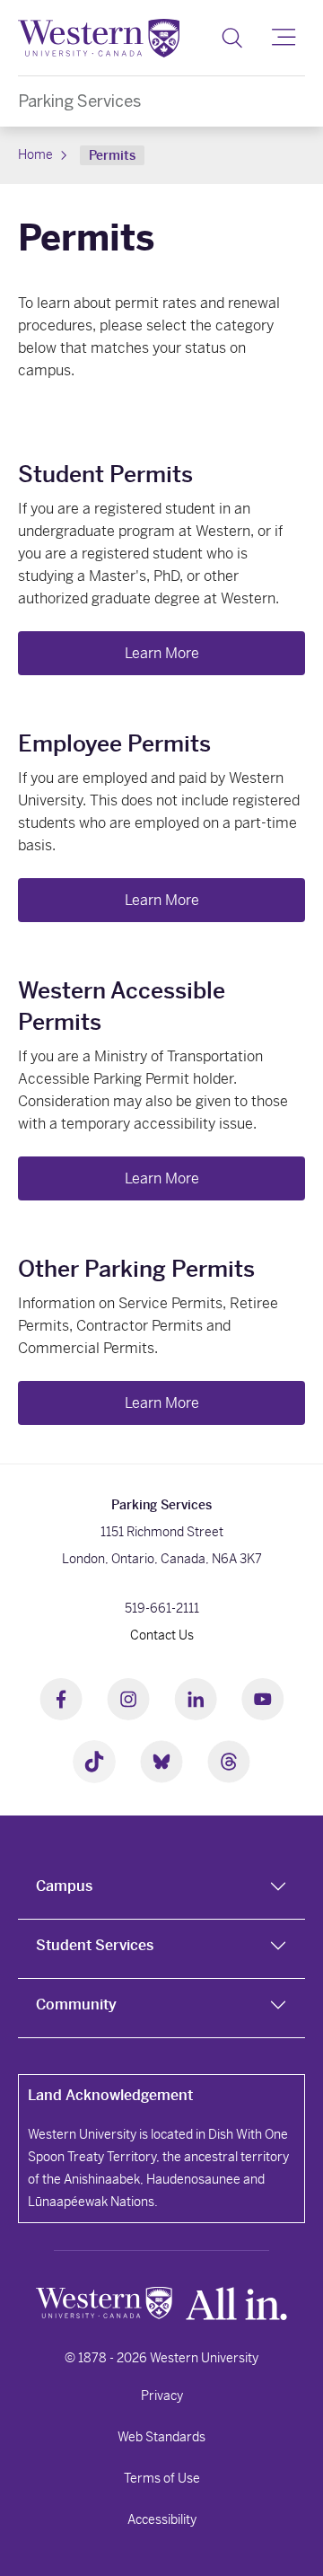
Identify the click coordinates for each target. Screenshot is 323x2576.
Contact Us (162, 1635)
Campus (64, 1886)
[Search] (232, 38)
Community (76, 2005)
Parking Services (79, 101)
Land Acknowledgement (110, 2095)
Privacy (162, 2396)
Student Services (95, 1945)
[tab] (161, 1890)
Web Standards (161, 2437)
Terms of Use (162, 2478)
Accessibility (162, 2519)
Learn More (162, 653)
